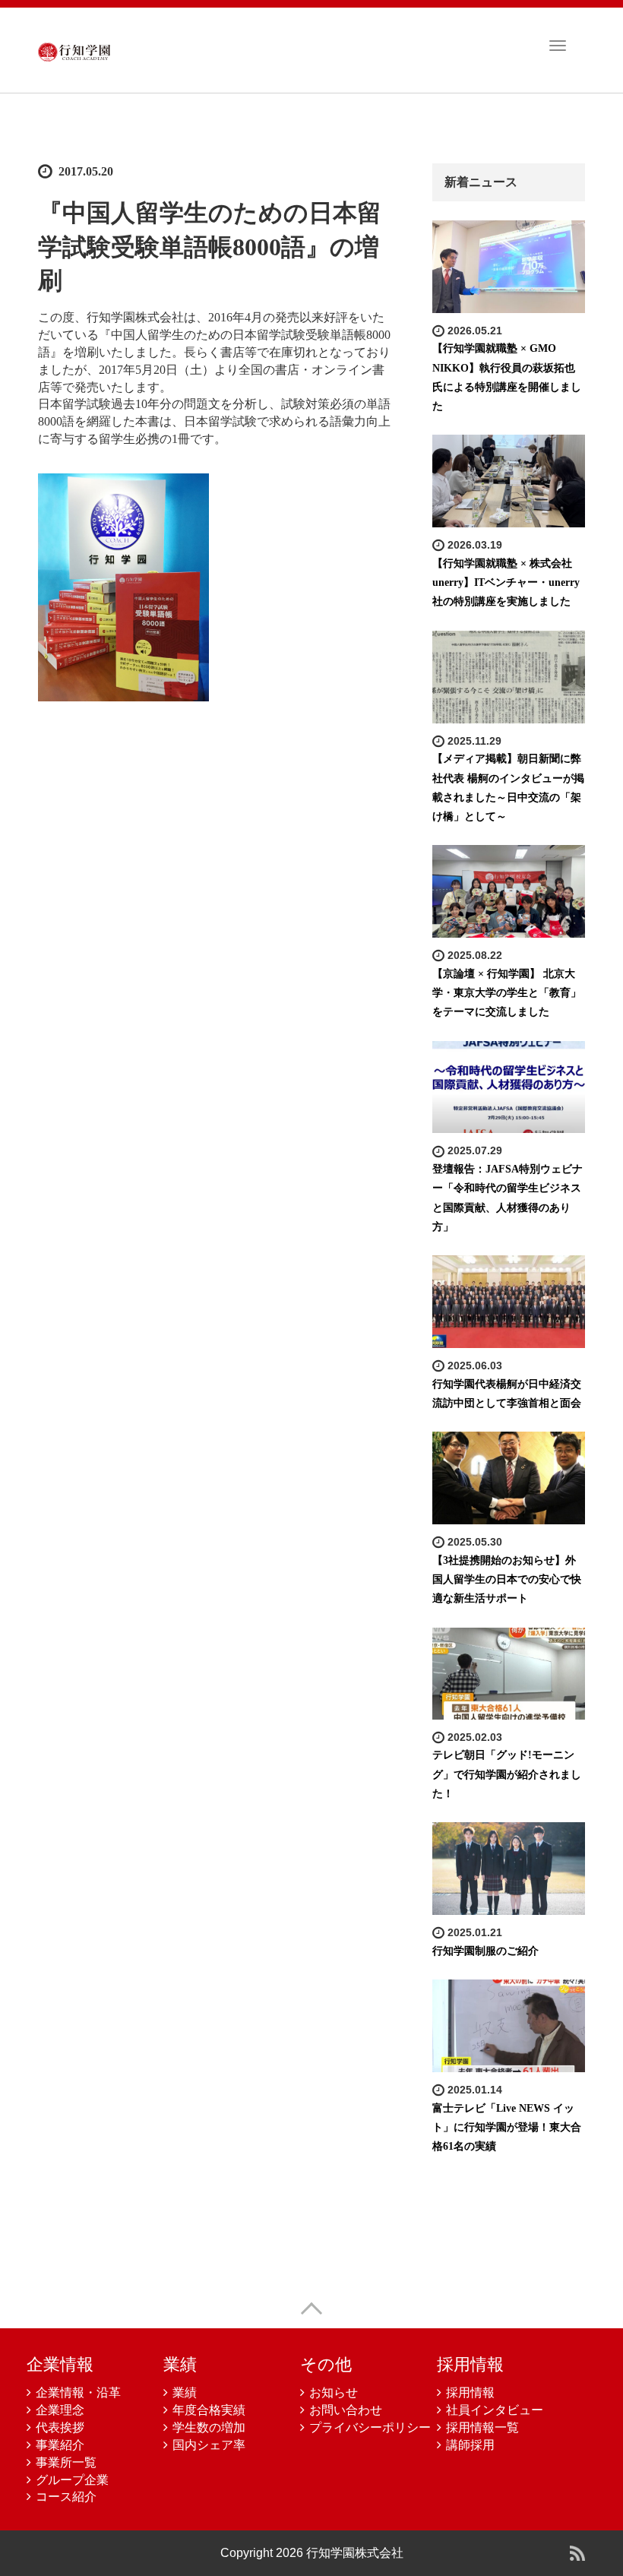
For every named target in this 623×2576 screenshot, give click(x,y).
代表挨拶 (60, 2427)
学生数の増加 (209, 2427)
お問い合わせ (346, 2410)
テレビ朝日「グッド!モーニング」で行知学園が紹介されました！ (507, 1774)
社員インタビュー (495, 2410)
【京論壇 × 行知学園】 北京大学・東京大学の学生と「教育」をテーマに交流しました (507, 993)
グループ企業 (72, 2480)
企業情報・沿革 (78, 2392)
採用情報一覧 (482, 2427)
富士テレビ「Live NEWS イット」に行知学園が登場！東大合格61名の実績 (507, 2127)
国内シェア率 (209, 2445)
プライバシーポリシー (370, 2427)
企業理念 (60, 2410)
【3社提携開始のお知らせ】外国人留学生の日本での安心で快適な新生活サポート (507, 1579)
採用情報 (470, 2392)
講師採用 (470, 2445)
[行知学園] (74, 49)
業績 (185, 2392)
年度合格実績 (209, 2410)
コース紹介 (66, 2497)
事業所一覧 (66, 2462)
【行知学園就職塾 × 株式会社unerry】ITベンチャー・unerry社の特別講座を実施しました (506, 582)
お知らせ (334, 2392)
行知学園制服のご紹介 (485, 1951)
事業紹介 (60, 2445)
